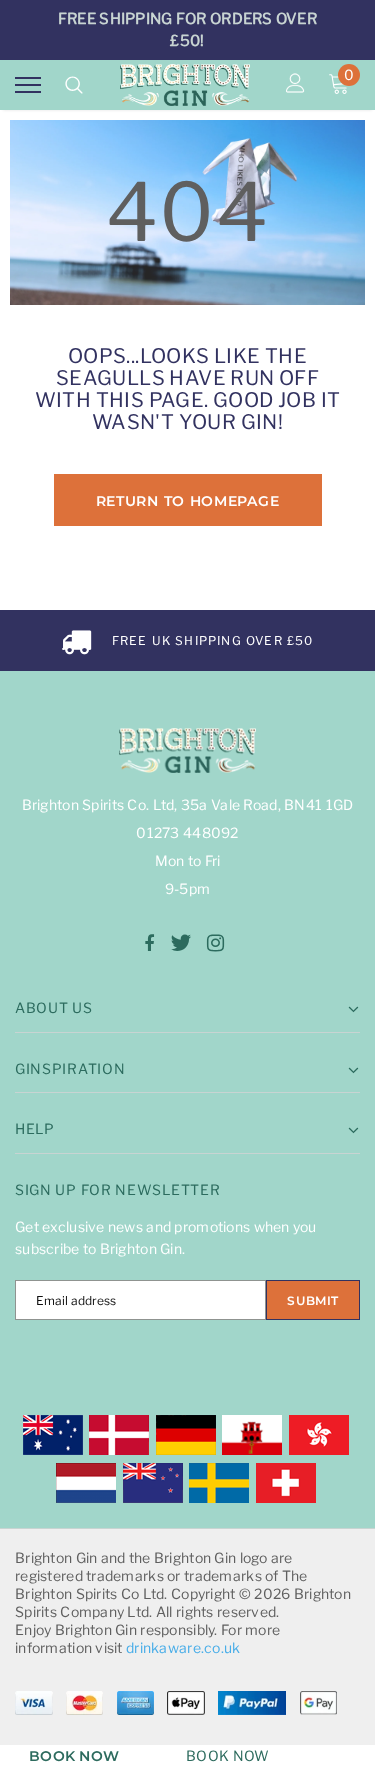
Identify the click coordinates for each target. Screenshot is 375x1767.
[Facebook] (149, 943)
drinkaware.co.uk (183, 1647)
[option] (187, 640)
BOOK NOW (74, 1756)
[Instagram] (215, 943)
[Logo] (185, 85)
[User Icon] (295, 85)
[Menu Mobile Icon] (28, 85)
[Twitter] (180, 943)
